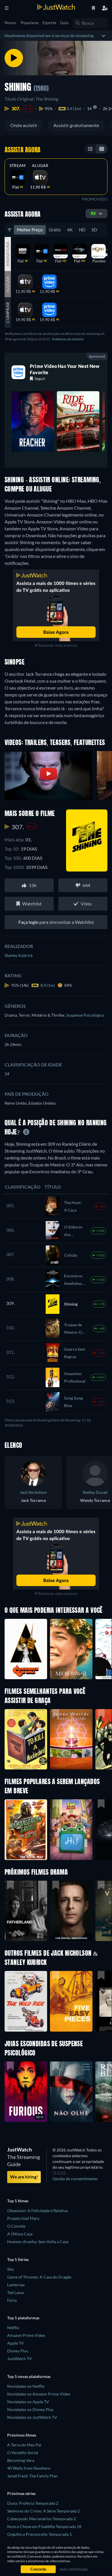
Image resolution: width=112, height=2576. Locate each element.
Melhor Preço (30, 230)
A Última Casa (20, 2234)
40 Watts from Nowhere (29, 2468)
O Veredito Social (23, 2453)
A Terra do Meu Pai (24, 2445)
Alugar (40, 166)
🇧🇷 (93, 213)
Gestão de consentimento (75, 2179)
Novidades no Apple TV (28, 2402)
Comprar (8, 313)
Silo (10, 2269)
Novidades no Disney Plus (30, 2409)
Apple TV (16, 2343)
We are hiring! (24, 2177)
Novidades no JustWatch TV (32, 2417)
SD (94, 230)
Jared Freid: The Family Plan (32, 2476)
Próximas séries (21, 2493)
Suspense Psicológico (85, 1015)
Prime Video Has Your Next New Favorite (65, 369)
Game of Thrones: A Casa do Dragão (39, 2277)
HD (82, 230)
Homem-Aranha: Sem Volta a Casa (38, 2242)
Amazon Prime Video (26, 2335)
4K (70, 230)
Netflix (13, 2328)
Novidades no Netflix (26, 2386)
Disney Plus (18, 2351)
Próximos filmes (22, 2435)
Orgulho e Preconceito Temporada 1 (39, 2534)
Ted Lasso (16, 2292)
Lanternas (16, 2285)
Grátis (55, 230)
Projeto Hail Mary (23, 2218)
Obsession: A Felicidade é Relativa (37, 2211)
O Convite (16, 2226)
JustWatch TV (20, 2359)
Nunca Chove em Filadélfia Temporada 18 (44, 2526)
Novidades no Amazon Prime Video (39, 2394)
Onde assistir (24, 125)
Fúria (12, 2300)
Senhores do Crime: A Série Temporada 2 (44, 2511)
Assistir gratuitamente (76, 125)
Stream (18, 166)
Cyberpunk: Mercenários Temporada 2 (41, 2519)
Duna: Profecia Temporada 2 (33, 2503)
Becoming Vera (21, 2460)
